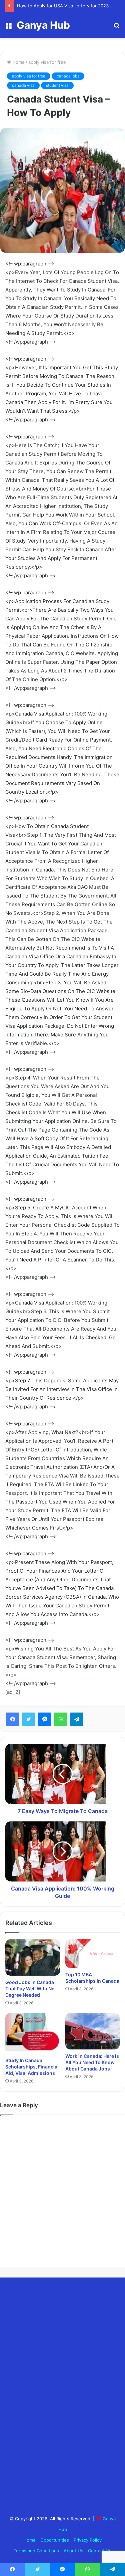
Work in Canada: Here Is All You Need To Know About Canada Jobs (92, 2062)
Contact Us (100, 2551)
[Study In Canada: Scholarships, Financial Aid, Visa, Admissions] (33, 2034)
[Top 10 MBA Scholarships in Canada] (93, 1954)
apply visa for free (47, 62)
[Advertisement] (55, 2393)
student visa (57, 85)
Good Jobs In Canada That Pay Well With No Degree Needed (30, 1989)
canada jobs (68, 76)
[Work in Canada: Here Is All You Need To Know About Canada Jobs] (93, 2031)
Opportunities (55, 2540)
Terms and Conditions (36, 2551)
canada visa (23, 85)
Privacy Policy (88, 2540)
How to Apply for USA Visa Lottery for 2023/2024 (69, 6)
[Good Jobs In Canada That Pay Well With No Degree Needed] (33, 1957)
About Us (73, 2551)
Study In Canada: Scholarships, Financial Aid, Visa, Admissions (32, 2067)
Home (18, 62)
